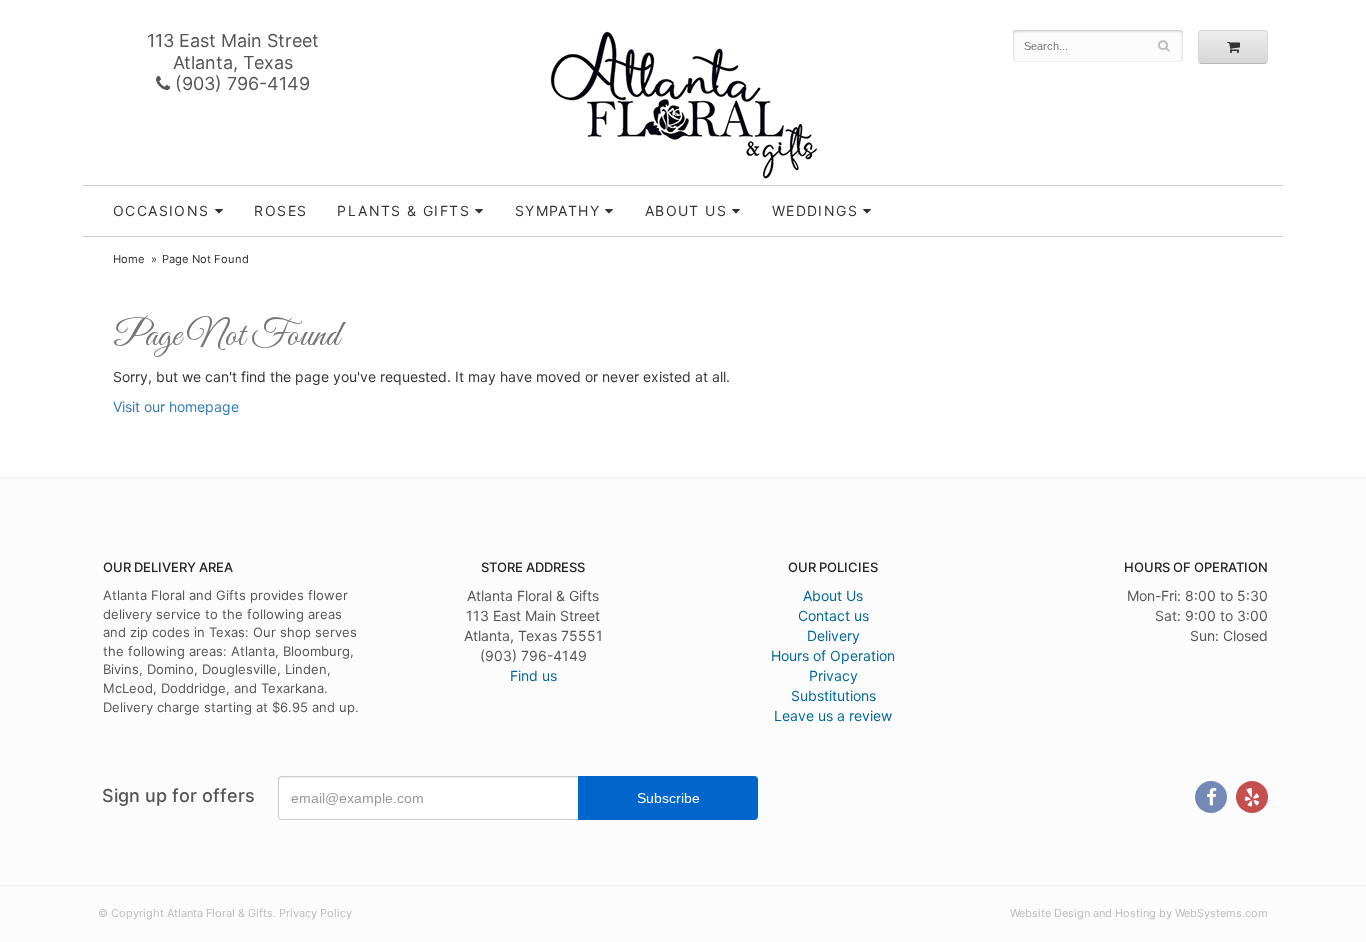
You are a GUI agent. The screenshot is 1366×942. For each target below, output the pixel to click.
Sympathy (557, 210)
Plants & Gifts (403, 210)
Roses (280, 210)
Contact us (833, 615)
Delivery (833, 635)
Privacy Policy (315, 913)
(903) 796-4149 (240, 83)
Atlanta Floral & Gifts (683, 105)
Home (129, 259)
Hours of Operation (833, 655)
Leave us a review (833, 715)
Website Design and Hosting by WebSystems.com (1139, 913)
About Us (833, 595)
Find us (533, 675)
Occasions (161, 210)
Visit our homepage (176, 406)
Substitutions (833, 695)
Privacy (833, 675)
